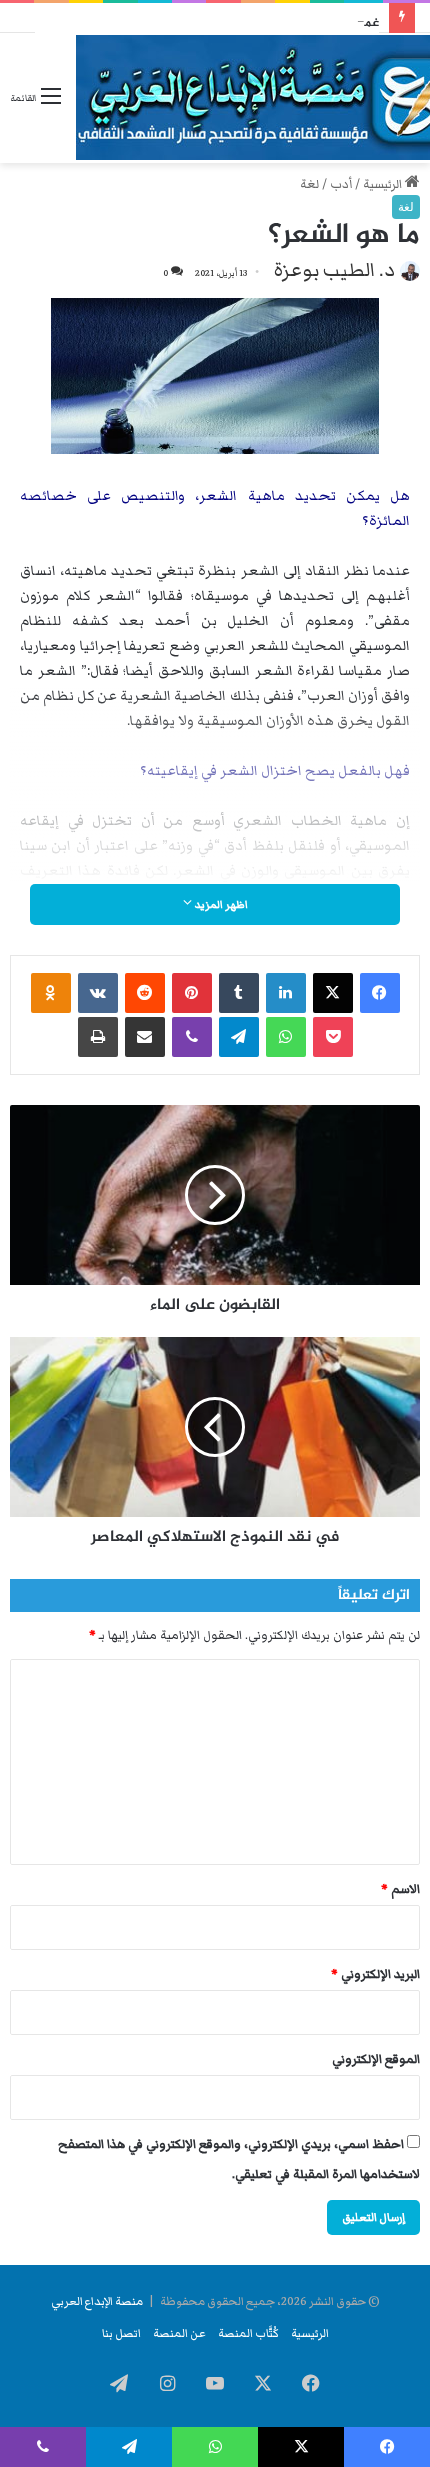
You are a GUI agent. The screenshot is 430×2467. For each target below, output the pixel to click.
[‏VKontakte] (98, 993)
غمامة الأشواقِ (342, 23)
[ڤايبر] (192, 1037)
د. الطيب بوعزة (334, 270)
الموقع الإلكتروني (376, 2059)
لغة (309, 184)
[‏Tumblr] (239, 993)
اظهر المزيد (220, 904)
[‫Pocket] (333, 1037)
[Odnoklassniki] (51, 993)
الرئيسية (384, 184)
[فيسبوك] (380, 993)
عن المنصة (179, 2333)
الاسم (400, 1889)
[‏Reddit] (145, 993)
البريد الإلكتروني (375, 1974)
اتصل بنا (121, 2333)
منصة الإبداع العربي (97, 2301)
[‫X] (333, 993)
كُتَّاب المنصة (248, 2333)
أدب (341, 184)
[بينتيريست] (192, 993)
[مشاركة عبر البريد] (145, 1037)
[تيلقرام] (239, 1037)
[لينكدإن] (286, 993)
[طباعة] (98, 1037)
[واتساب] (286, 1037)
